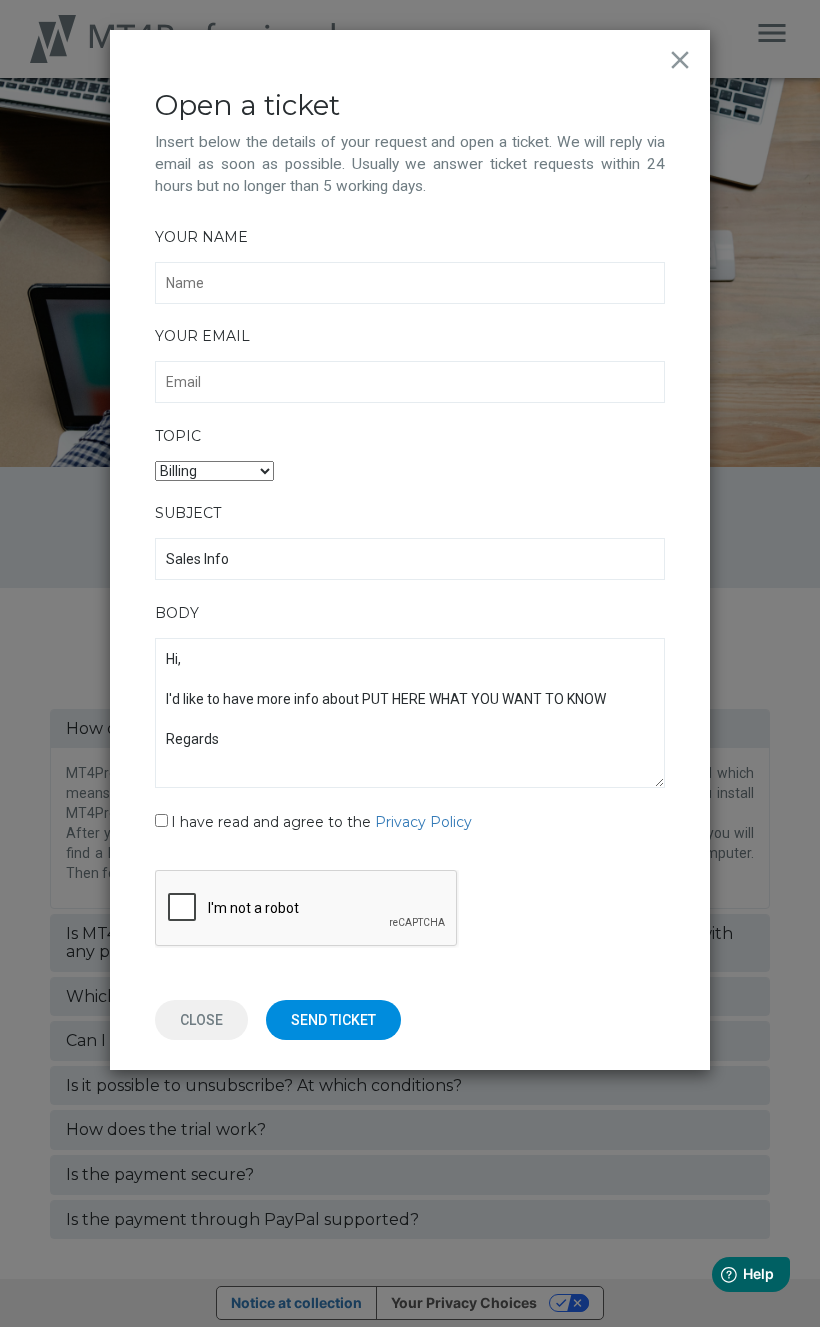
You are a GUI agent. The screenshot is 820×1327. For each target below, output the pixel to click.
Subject (188, 513)
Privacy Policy (423, 822)
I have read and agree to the (321, 822)
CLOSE (201, 1020)
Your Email (202, 336)
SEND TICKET (333, 1020)
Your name (201, 237)
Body (177, 613)
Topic (178, 436)
